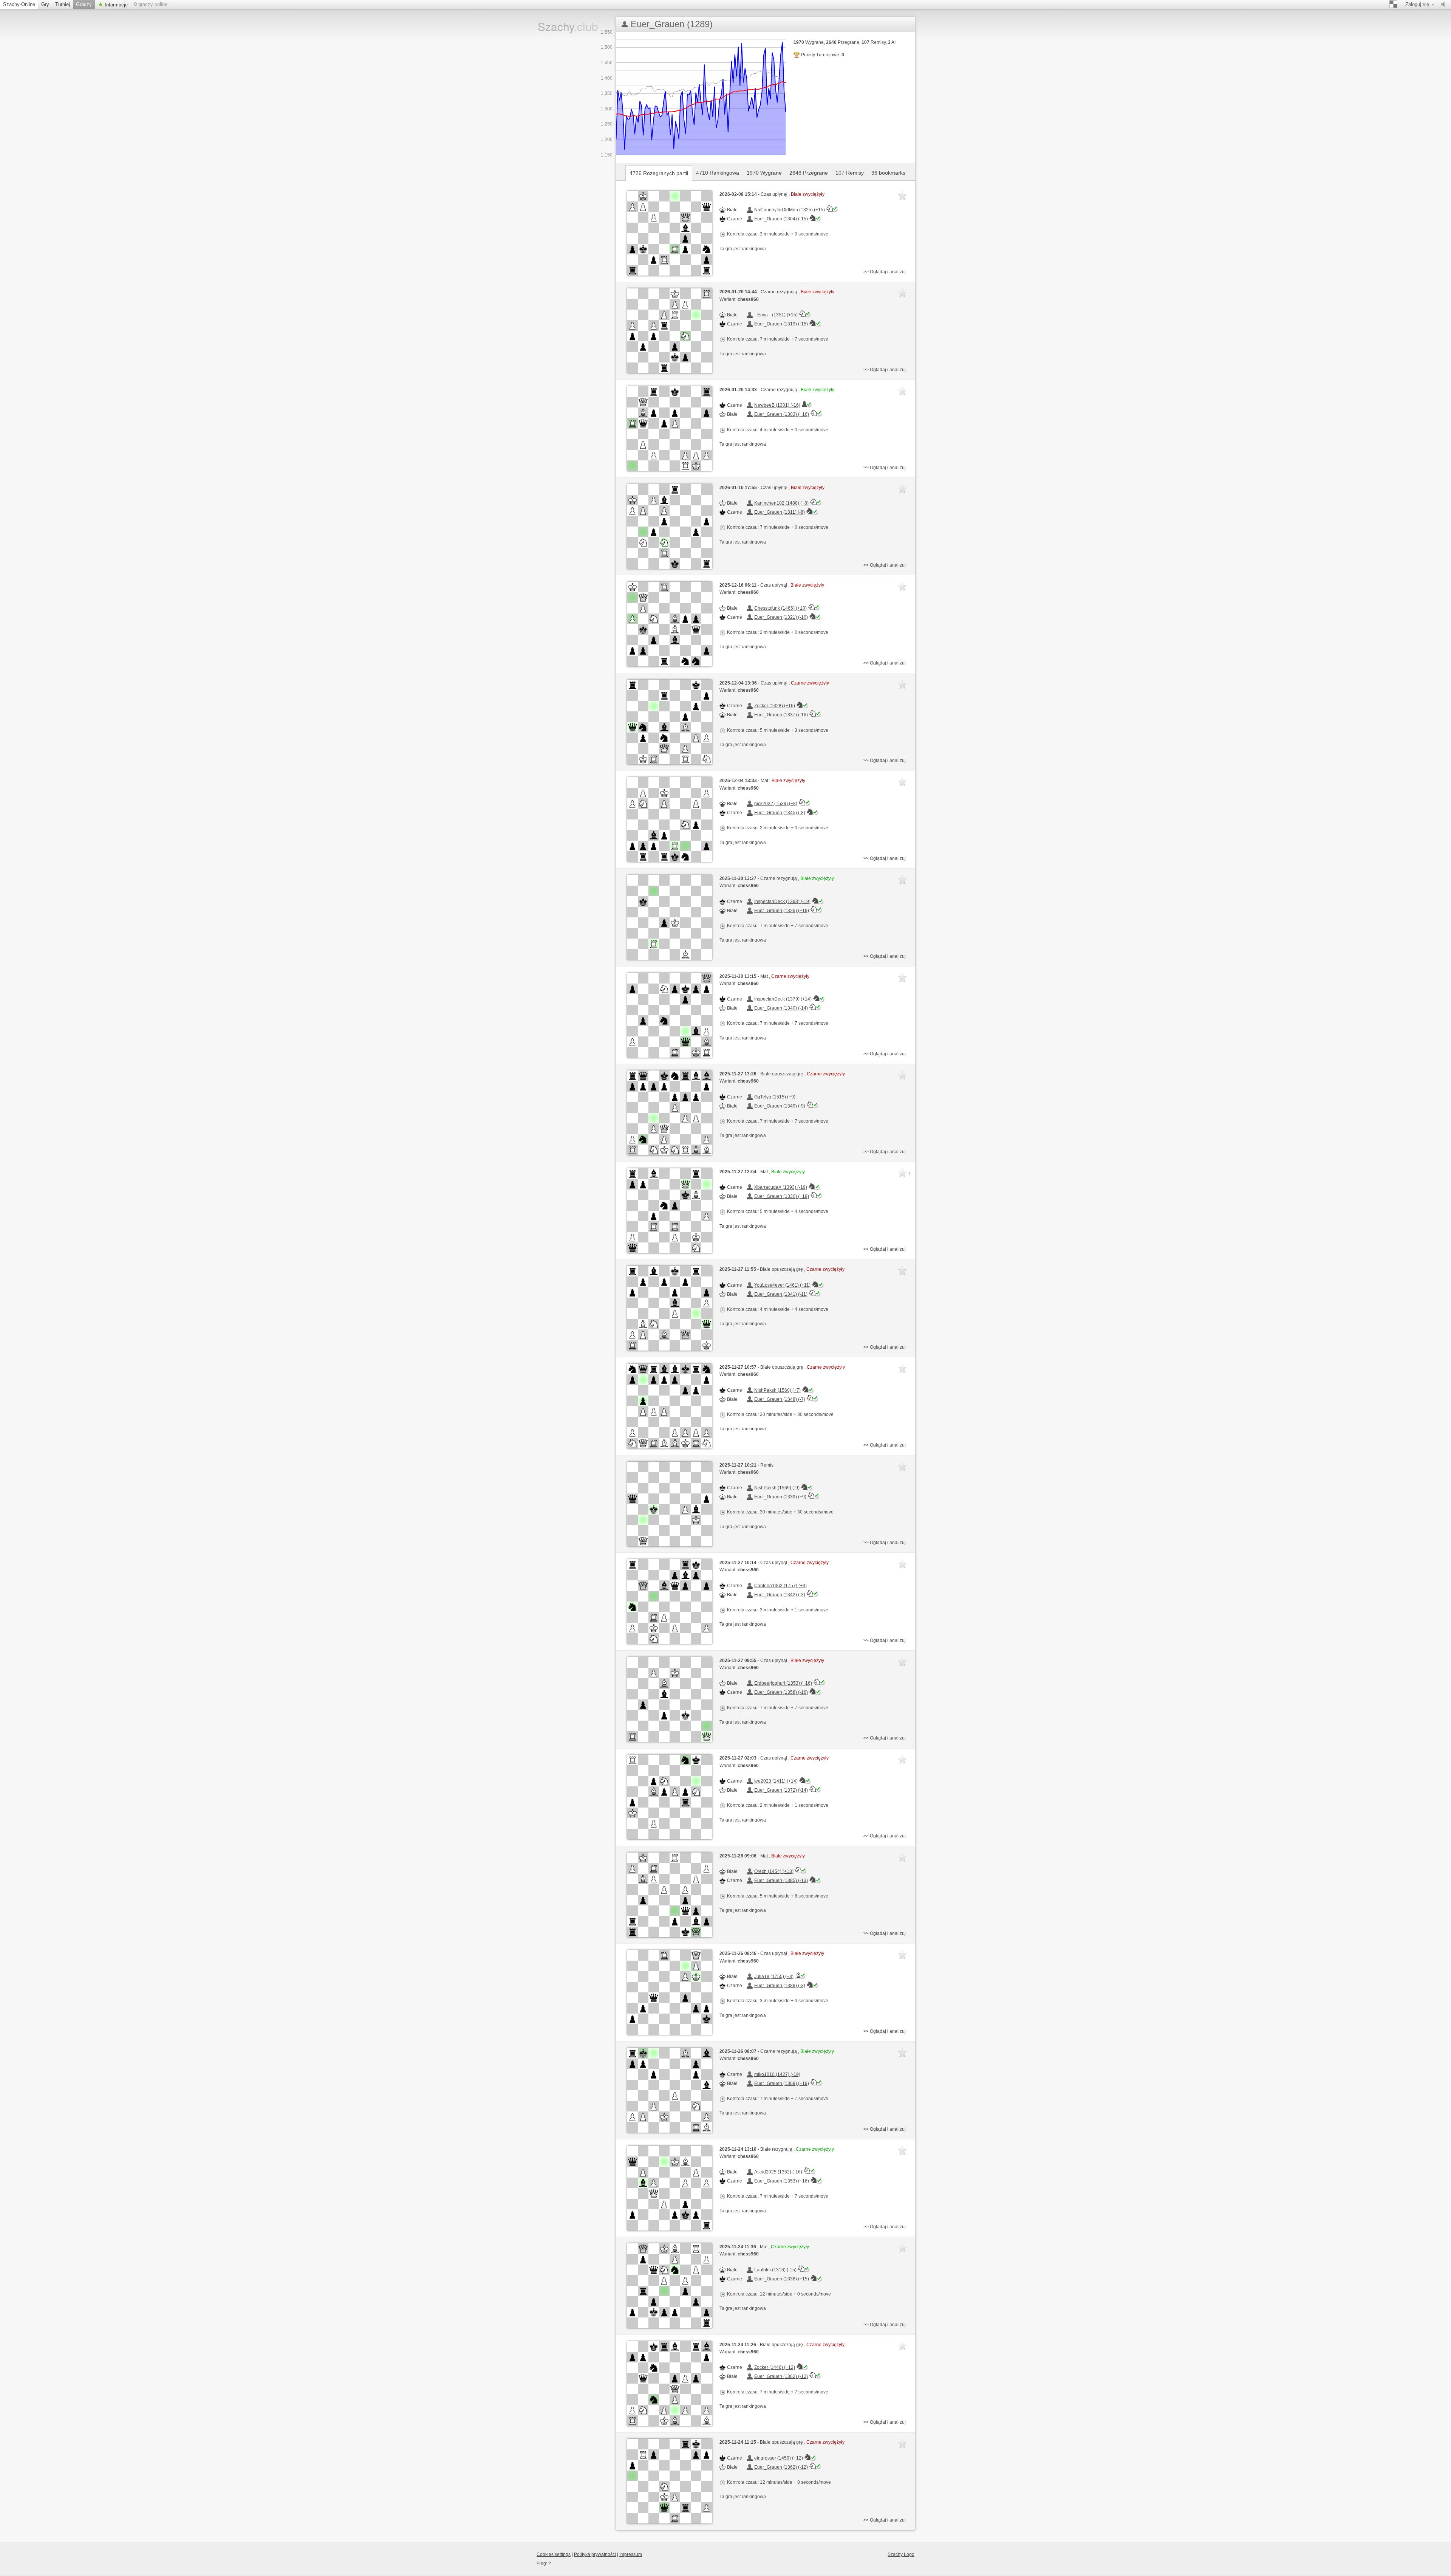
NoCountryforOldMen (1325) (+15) (790, 210)
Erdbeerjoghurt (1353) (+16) (783, 1683)
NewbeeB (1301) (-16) (777, 405)
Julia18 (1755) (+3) (774, 1977)
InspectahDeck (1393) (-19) (782, 902)
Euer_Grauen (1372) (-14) (781, 1790)
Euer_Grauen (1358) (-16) (781, 1692)
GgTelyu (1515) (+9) (775, 1097)
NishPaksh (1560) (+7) (777, 1390)
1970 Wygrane (764, 173)
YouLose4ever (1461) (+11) (782, 1285)
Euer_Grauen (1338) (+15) (782, 2279)
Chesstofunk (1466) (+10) (780, 608)
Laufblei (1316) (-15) (775, 2270)
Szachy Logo (901, 2554)
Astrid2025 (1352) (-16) (778, 2172)
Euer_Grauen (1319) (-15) (781, 324)
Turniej (63, 4)
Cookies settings (554, 2554)
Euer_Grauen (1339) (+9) (780, 1497)
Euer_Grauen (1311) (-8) (780, 512)
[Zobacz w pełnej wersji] (670, 233)
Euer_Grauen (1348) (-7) (780, 1399)
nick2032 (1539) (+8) (776, 804)
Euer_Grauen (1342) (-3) (780, 1595)
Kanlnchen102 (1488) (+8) (781, 503)
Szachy (562, 26)
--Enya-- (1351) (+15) (776, 315)
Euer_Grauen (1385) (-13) (781, 1880)
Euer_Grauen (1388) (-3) (780, 1986)
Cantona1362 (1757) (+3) (780, 1586)
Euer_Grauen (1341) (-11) (781, 1294)
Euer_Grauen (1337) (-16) (781, 715)
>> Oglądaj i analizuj (885, 272)
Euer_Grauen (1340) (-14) (781, 1008)
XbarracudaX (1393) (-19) (781, 1187)
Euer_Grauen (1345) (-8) (780, 813)
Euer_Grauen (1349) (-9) (780, 1106)
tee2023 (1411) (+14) (776, 1781)
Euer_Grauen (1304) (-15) (781, 219)
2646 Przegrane (809, 173)
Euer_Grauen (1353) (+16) (782, 2181)
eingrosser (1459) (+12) (779, 2458)
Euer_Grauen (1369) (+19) (782, 2083)
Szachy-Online (19, 4)
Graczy (84, 4)
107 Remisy (850, 173)
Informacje (115, 5)
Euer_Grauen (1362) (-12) (781, 2376)
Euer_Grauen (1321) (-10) (781, 617)
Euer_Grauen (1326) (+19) (782, 911)
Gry (45, 4)
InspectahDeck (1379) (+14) (783, 999)
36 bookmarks (888, 173)
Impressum (631, 2554)
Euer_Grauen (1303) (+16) (782, 414)
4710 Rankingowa (718, 173)
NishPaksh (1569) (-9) (777, 1488)
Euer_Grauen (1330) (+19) (782, 1196)
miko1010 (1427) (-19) (777, 2074)
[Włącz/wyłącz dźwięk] (1445, 5)
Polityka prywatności (595, 2554)
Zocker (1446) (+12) (775, 2367)
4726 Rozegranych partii (659, 173)
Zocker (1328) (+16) (775, 706)
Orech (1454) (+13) (774, 1871)
